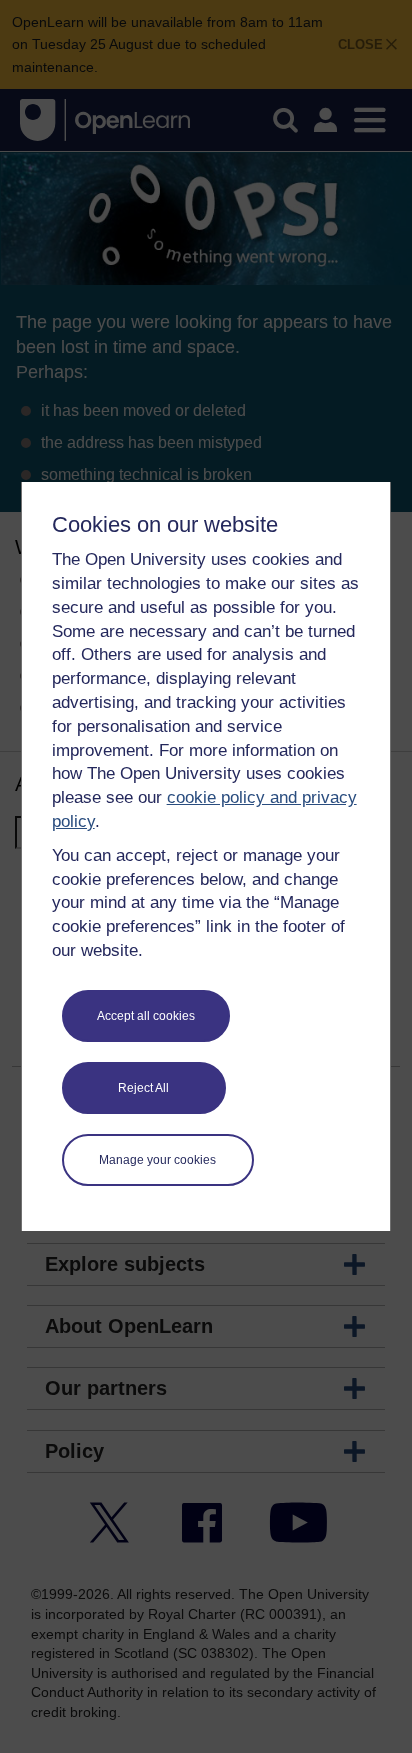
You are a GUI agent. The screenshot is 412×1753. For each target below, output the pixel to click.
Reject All (143, 1088)
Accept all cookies (146, 1016)
